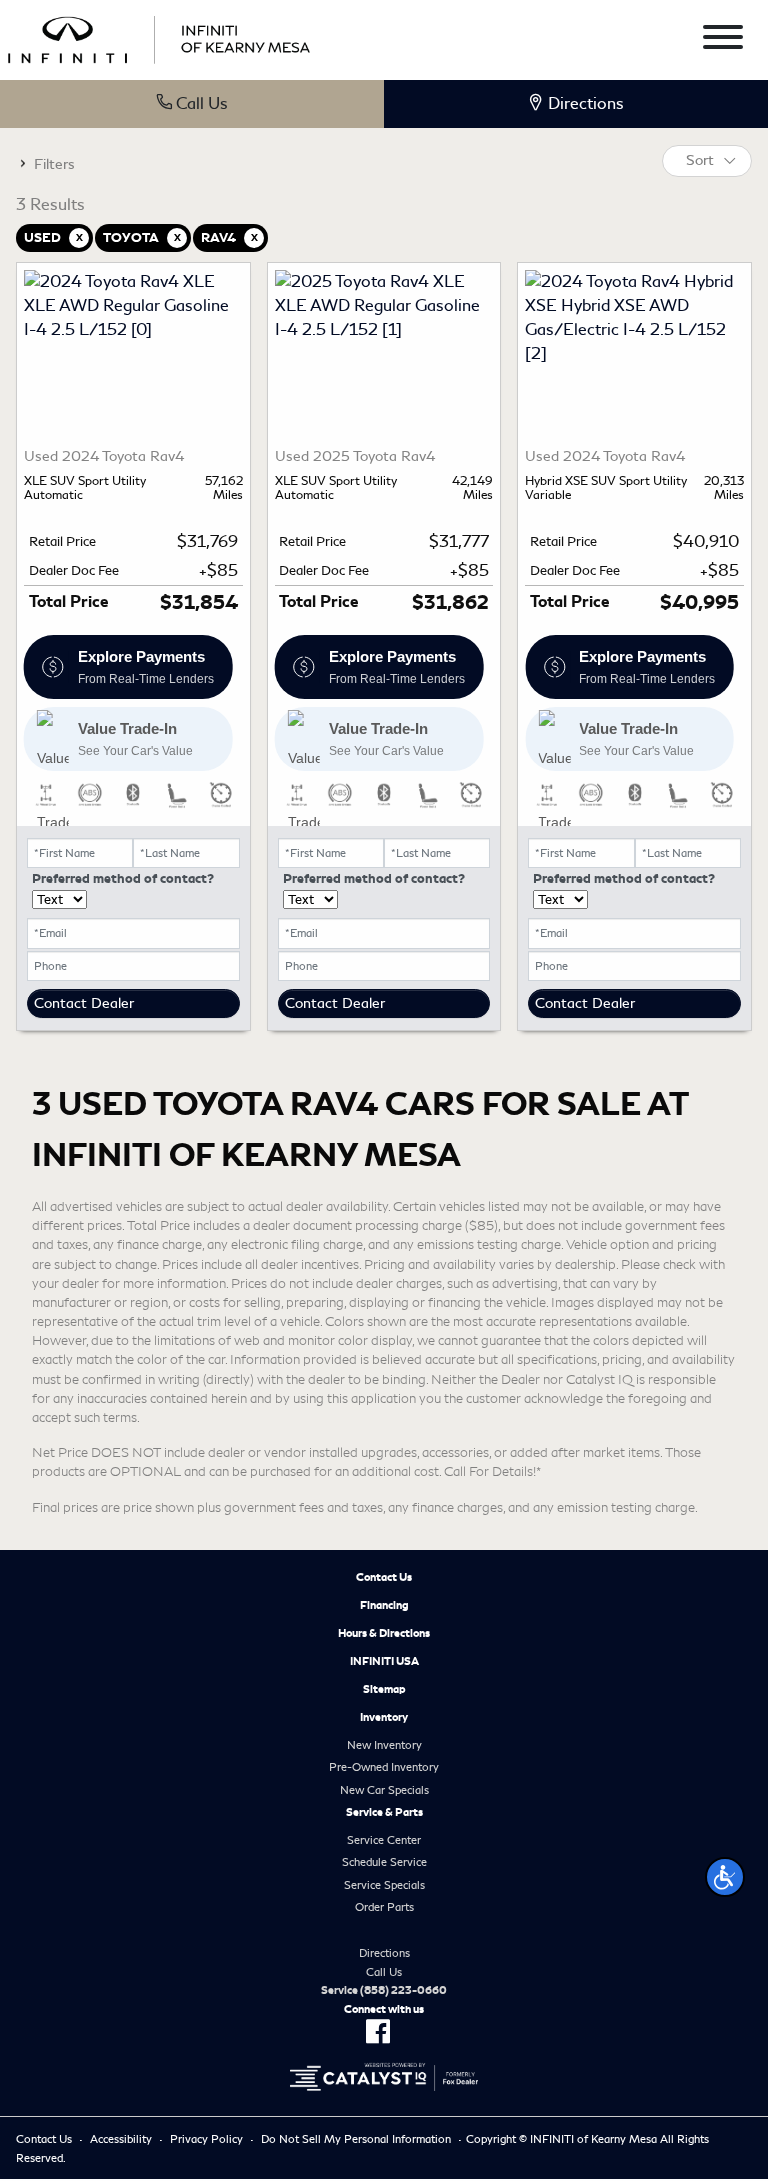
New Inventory (384, 1745)
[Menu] (723, 40)
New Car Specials (384, 1790)
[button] (725, 1877)
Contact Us (384, 1577)
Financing (384, 1605)
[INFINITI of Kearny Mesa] (159, 36)
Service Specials (384, 1885)
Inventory (384, 1717)
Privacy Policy (206, 2139)
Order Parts (384, 1907)
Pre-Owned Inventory (384, 1767)
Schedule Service (384, 1862)
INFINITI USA (384, 1661)
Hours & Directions (384, 1633)
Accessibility (121, 2139)
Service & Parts (384, 1812)
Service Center (384, 1840)
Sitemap (384, 1689)
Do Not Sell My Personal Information (356, 2139)
